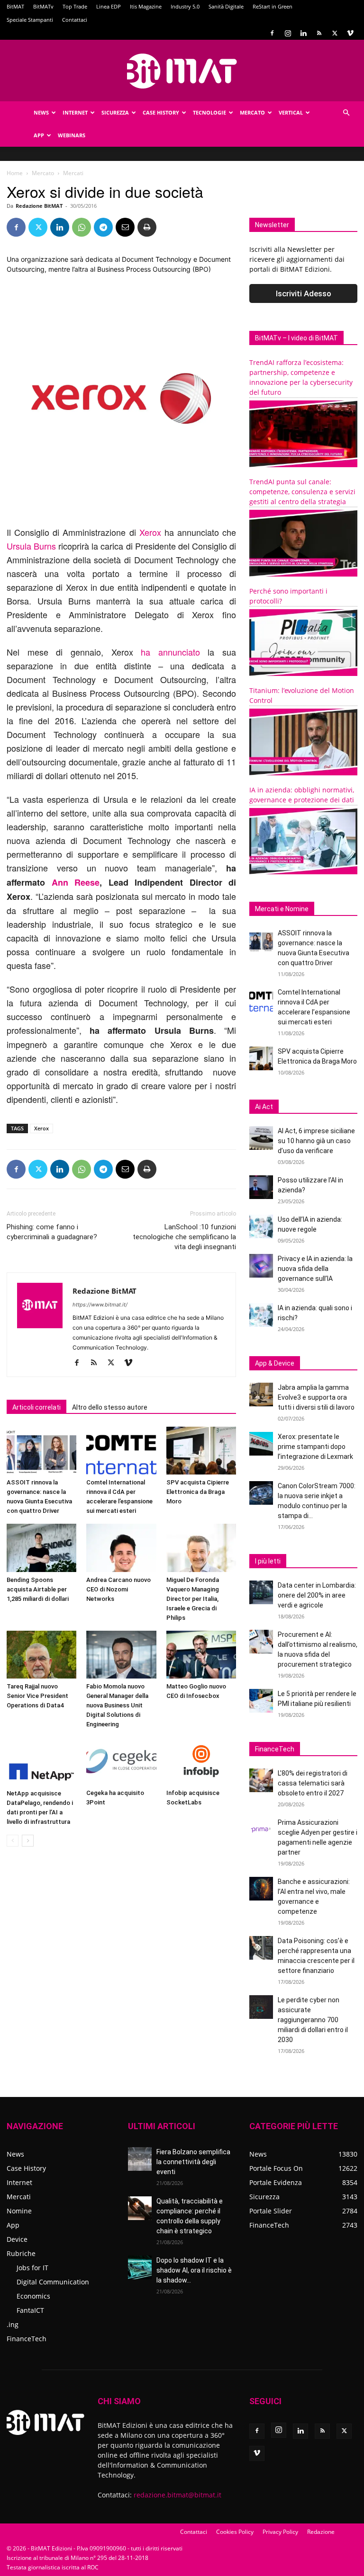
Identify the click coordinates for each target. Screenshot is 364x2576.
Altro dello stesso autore (110, 1407)
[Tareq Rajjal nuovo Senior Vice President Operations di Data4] (41, 1655)
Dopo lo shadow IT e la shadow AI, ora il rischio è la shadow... (194, 2270)
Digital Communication (53, 2282)
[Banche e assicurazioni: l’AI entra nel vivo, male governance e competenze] (261, 1889)
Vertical (291, 112)
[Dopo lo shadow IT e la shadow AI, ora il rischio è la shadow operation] (140, 2267)
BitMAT (15, 6)
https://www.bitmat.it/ (100, 1305)
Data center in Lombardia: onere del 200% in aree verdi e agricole (317, 1595)
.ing (13, 2324)
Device (17, 2239)
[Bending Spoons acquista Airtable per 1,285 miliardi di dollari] (41, 1548)
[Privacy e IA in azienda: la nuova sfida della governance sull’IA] (261, 1266)
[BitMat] (182, 71)
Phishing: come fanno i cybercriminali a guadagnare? (52, 1232)
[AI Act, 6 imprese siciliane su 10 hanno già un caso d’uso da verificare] (261, 1138)
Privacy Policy (280, 2532)
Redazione (321, 2532)
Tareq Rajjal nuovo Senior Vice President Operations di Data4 (37, 1696)
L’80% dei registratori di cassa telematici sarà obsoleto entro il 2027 (313, 1783)
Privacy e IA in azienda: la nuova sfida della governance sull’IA (315, 1269)
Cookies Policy (235, 2532)
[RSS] (319, 33)
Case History (161, 112)
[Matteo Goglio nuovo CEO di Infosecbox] (201, 1655)
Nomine (19, 2211)
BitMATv (43, 6)
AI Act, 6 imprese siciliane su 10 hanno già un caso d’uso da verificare (316, 1141)
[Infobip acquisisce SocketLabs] (201, 1761)
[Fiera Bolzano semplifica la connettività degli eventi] (140, 2159)
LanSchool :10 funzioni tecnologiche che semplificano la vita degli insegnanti (184, 1237)
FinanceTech (27, 2339)
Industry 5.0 (185, 6)
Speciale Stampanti (30, 20)
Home (15, 173)
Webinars (72, 135)
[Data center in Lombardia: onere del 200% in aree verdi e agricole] (261, 1592)
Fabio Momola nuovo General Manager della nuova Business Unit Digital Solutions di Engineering (117, 1705)
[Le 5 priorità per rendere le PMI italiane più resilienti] (261, 1701)
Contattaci (75, 20)
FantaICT (30, 2310)
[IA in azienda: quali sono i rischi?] (261, 1315)
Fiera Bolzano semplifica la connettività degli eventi (193, 2162)
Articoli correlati (36, 1407)
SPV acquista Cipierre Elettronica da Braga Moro (198, 1492)
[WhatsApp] (82, 227)
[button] (346, 113)
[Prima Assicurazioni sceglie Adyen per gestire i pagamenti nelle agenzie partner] (261, 1830)
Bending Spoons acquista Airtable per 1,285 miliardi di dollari (38, 1589)
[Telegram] (103, 227)
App (39, 135)
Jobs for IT (32, 2268)
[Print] (147, 227)
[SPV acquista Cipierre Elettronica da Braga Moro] (201, 1451)
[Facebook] (272, 33)
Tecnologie (209, 112)
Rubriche (21, 2253)
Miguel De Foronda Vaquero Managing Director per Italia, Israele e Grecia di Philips (193, 1599)
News (41, 112)
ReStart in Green (273, 6)
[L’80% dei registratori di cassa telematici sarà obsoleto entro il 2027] (261, 1780)
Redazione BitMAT (39, 206)
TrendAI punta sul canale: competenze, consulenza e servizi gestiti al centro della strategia (302, 492)
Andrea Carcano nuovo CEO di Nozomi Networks (118, 1589)
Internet (75, 112)
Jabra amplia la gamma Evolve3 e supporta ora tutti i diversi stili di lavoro (316, 1397)
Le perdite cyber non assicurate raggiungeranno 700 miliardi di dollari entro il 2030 (313, 2020)
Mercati (19, 2197)
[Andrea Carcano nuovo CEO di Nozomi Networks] (121, 1548)
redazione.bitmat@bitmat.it (177, 2495)
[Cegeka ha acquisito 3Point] (121, 1761)
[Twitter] (335, 33)
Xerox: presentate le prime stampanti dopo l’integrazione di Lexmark (315, 1447)
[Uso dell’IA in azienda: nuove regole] (261, 1226)
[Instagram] (288, 33)
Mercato (252, 112)
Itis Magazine (146, 6)
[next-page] (28, 1841)
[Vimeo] (350, 33)
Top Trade (75, 6)
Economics (33, 2296)
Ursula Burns (31, 546)
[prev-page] (13, 1841)
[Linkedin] (303, 33)
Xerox (150, 532)
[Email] (125, 227)
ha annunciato (170, 652)
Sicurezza (115, 112)
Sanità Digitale (226, 6)
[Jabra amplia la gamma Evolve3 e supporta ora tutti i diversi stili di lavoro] (261, 1395)
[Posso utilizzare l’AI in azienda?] (261, 1187)
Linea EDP (109, 6)
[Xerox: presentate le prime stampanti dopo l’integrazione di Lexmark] (261, 1444)
